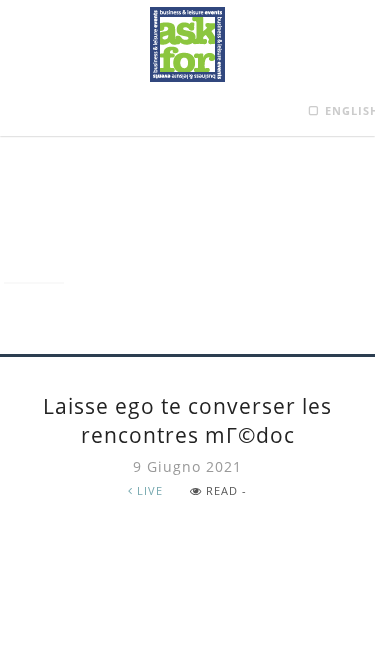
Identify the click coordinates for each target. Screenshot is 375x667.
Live (148, 490)
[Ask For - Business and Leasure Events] (187, 44)
